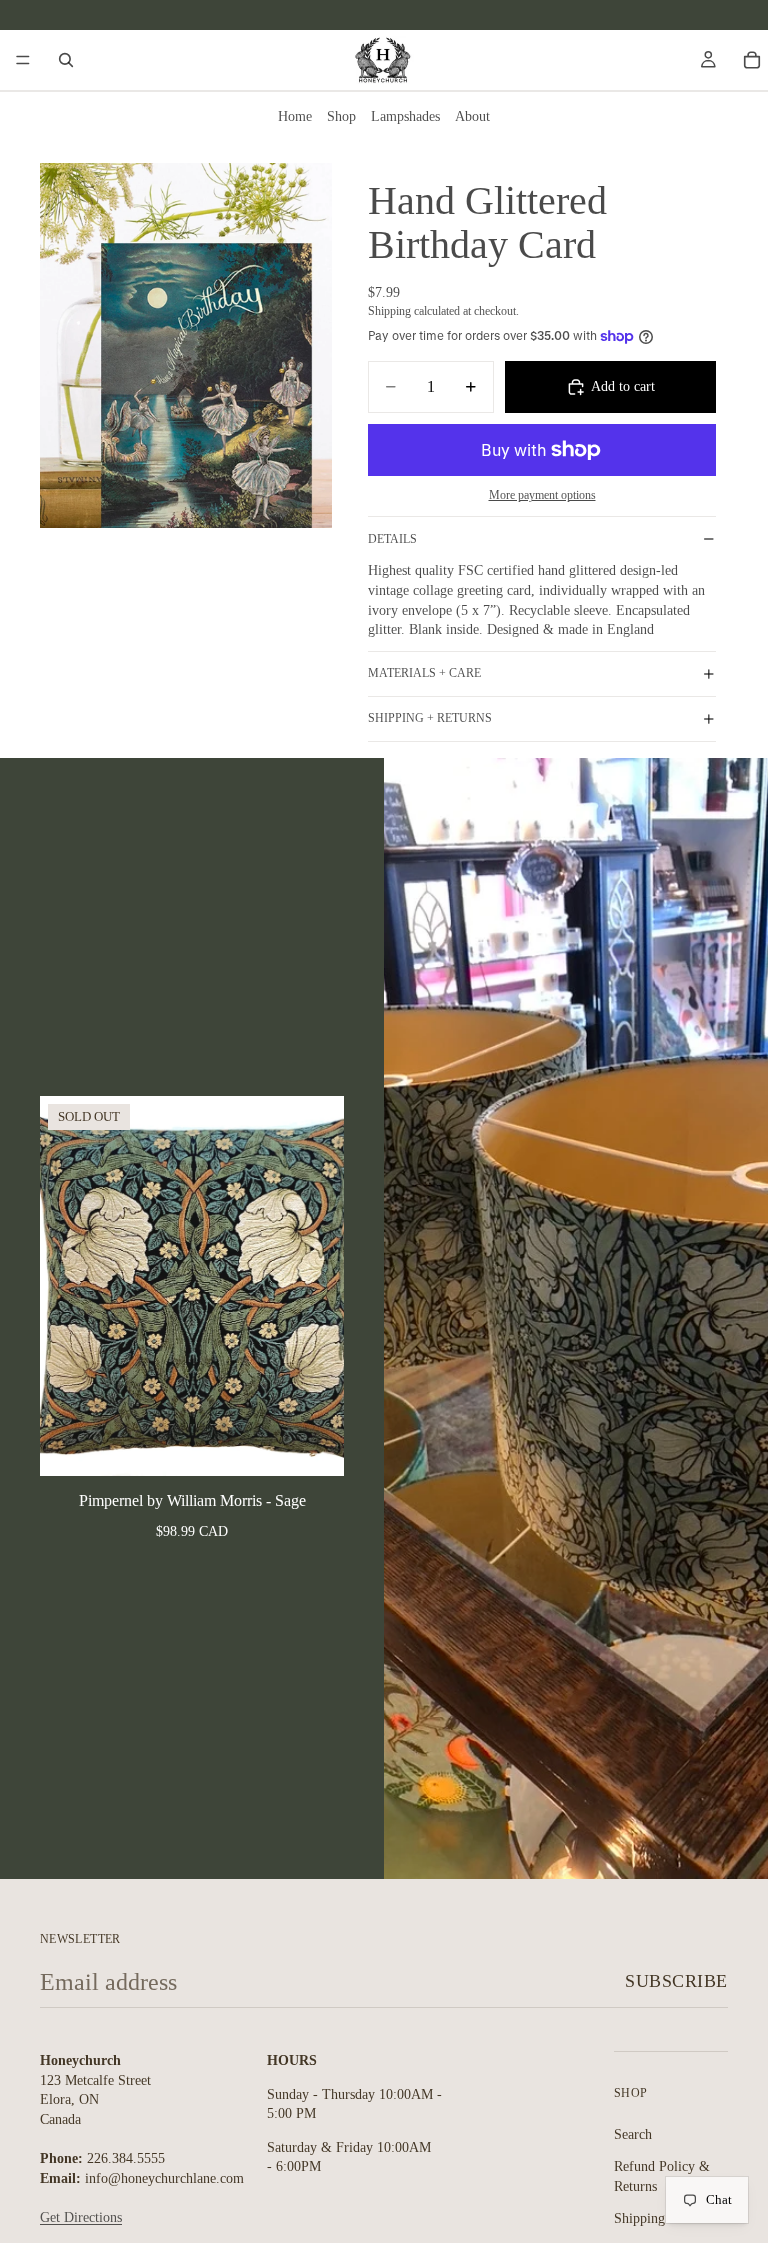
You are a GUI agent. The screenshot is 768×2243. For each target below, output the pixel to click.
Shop (341, 116)
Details (392, 539)
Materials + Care (424, 673)
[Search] (66, 60)
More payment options (542, 495)
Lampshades (405, 116)
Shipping (639, 2218)
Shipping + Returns (430, 718)
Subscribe (676, 1981)
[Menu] (23, 60)
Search (633, 2134)
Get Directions (81, 2217)
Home (295, 116)
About (472, 116)
